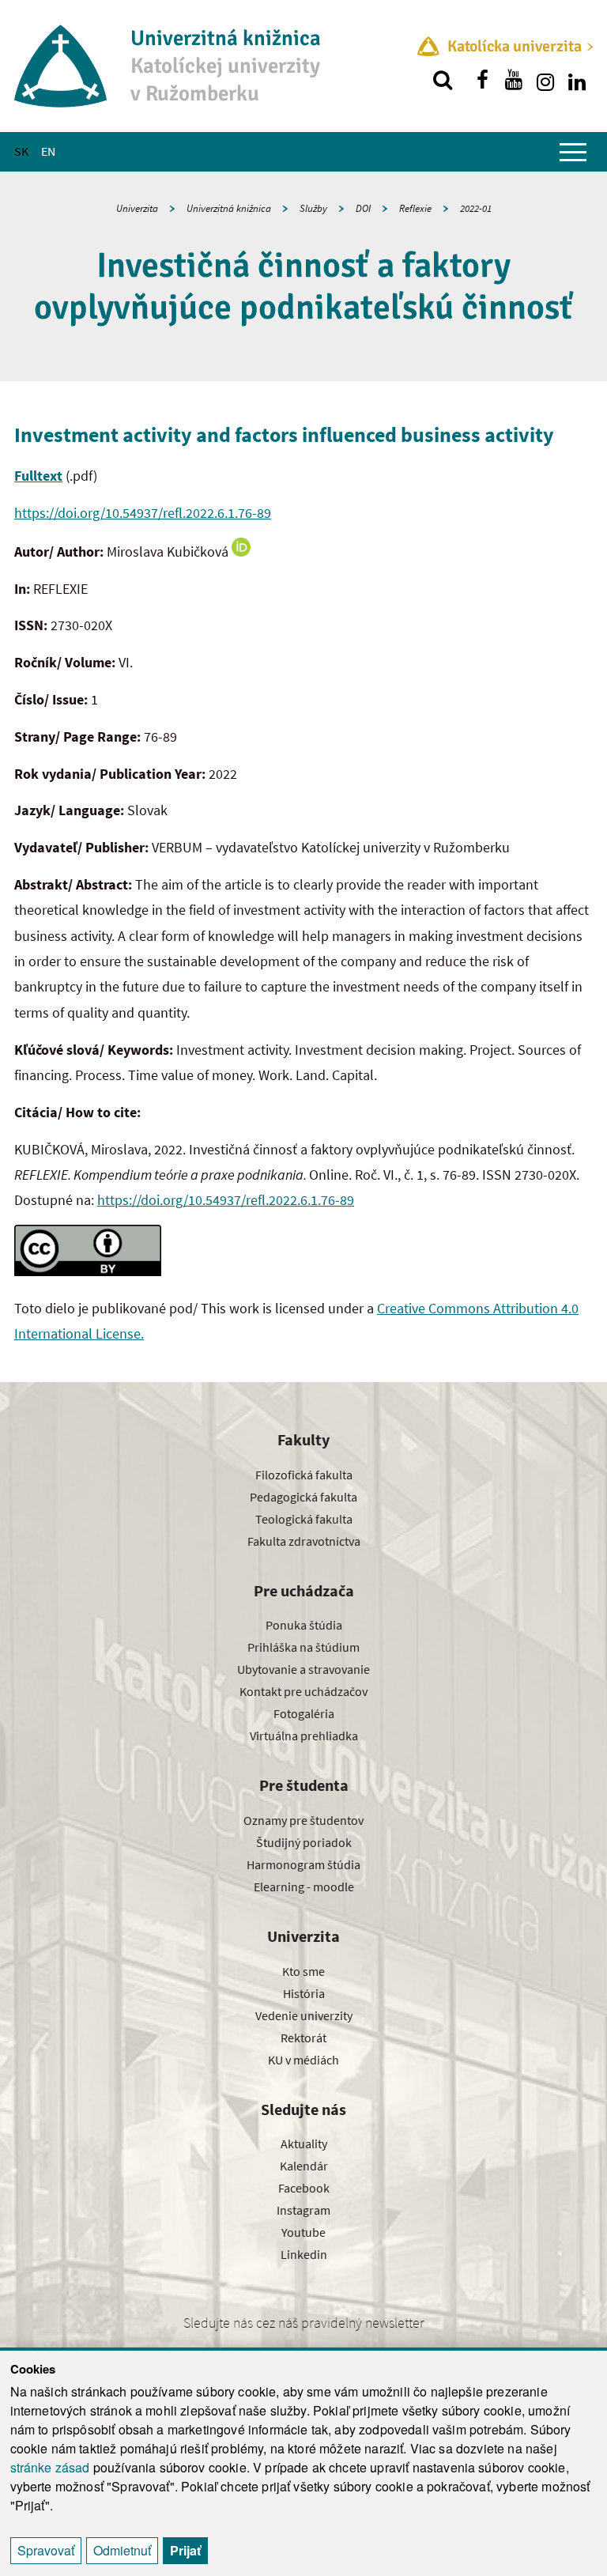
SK (21, 151)
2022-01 (476, 208)
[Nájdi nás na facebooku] (482, 80)
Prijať (185, 2550)
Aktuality (304, 2144)
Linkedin (304, 2254)
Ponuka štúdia (304, 1625)
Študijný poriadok (304, 1842)
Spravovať (46, 2550)
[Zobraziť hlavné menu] (573, 152)
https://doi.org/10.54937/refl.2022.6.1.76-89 (143, 513)
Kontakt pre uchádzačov (303, 1691)
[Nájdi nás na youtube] (514, 80)
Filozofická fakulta (304, 1475)
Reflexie (415, 208)
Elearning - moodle (304, 1887)
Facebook (304, 2188)
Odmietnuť (122, 2550)
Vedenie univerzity (304, 2015)
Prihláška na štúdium (303, 1647)
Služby (313, 208)
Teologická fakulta (304, 1519)
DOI (363, 208)
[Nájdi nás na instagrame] (545, 80)
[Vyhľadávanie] (443, 80)
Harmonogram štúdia (303, 1864)
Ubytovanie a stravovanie (303, 1669)
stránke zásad (50, 2467)
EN (48, 151)
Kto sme (303, 1971)
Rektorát (303, 2038)
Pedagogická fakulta (303, 1497)
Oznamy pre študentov (303, 1820)
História (304, 1993)
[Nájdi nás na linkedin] (577, 80)
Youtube (303, 2232)
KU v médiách (303, 2060)
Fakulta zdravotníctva (304, 1541)
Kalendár (304, 2166)
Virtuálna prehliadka (304, 1736)
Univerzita (137, 208)
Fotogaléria (304, 1713)
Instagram (303, 2210)
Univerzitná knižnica (229, 208)
